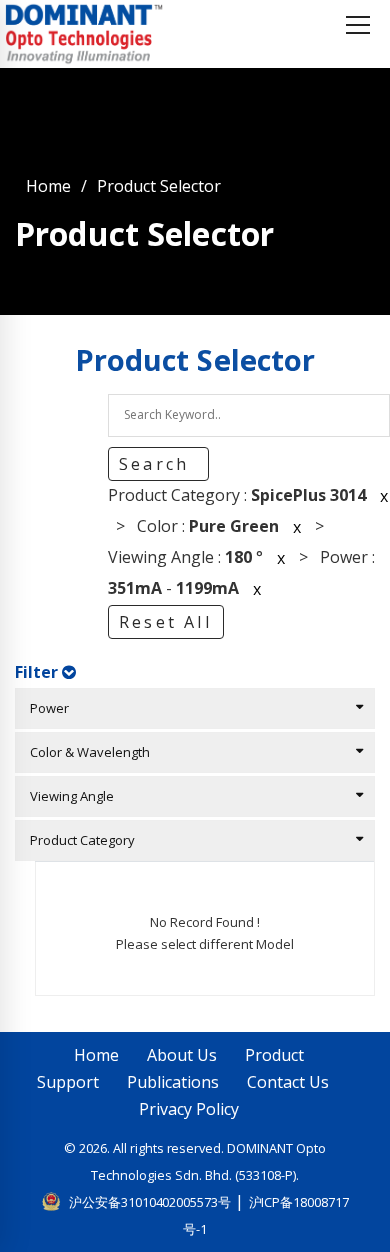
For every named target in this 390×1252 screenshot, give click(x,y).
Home (48, 186)
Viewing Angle (67, 796)
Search (157, 464)
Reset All (165, 622)
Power (45, 708)
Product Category (78, 840)
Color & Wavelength (85, 752)
